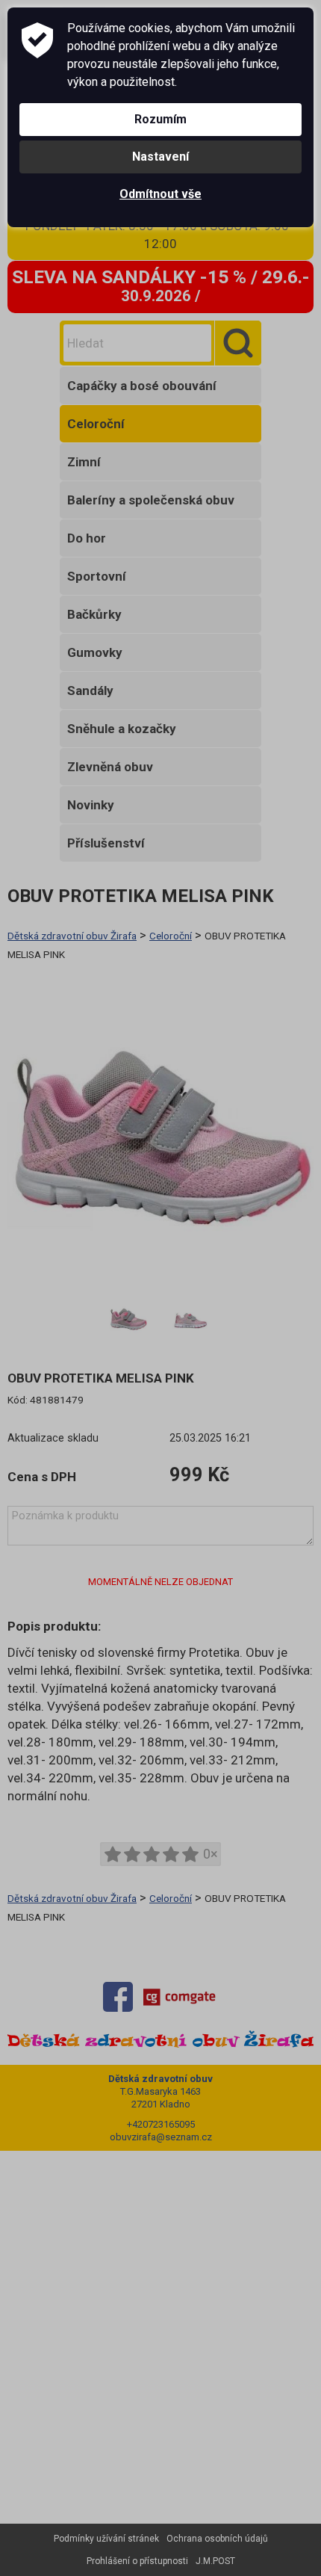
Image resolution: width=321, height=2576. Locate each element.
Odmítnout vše (160, 194)
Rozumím (160, 119)
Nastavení (160, 157)
